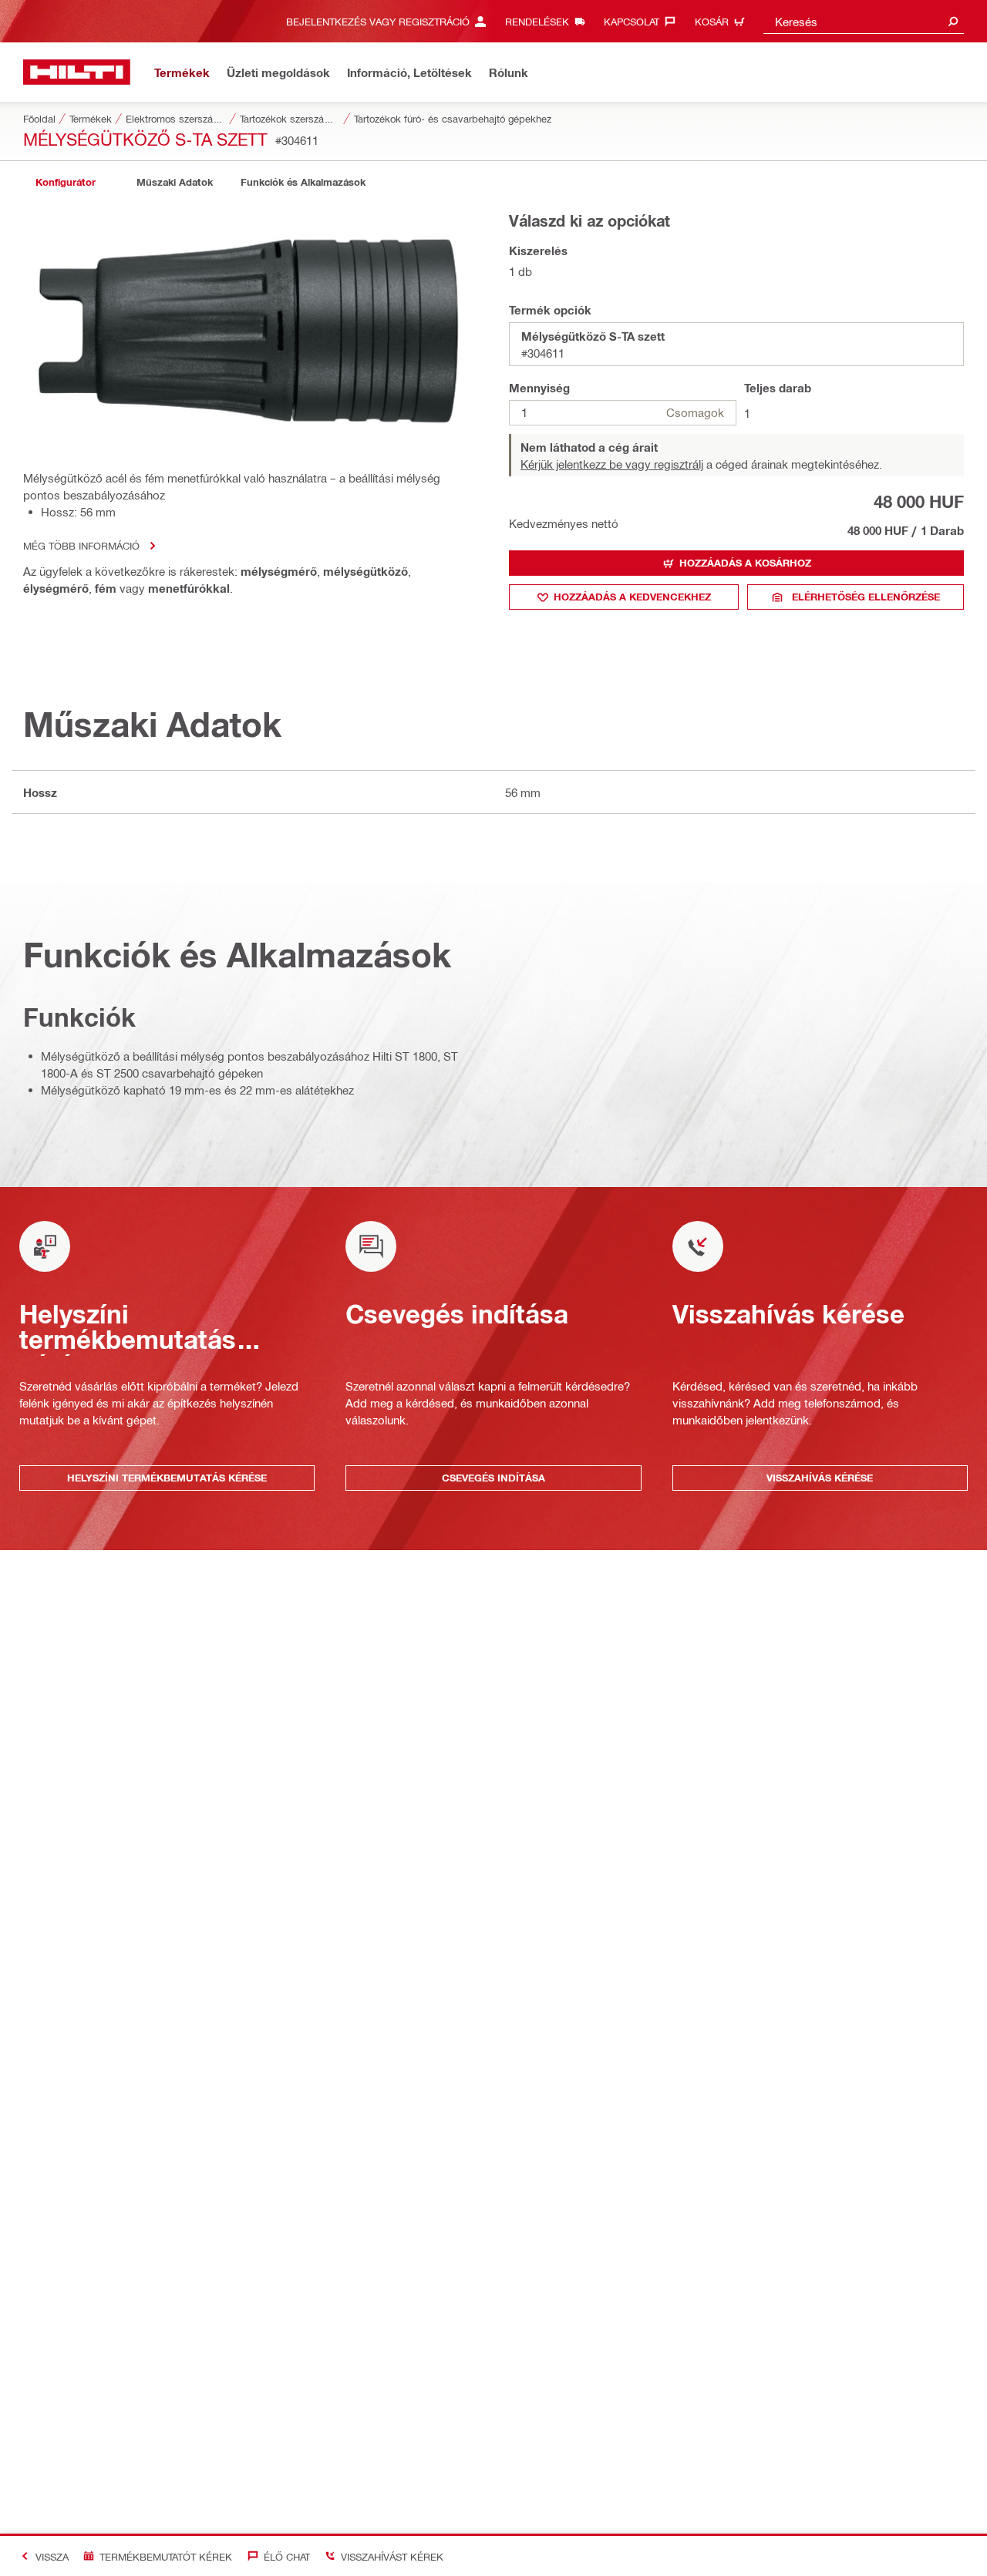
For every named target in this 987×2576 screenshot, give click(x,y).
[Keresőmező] (953, 21)
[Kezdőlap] (77, 72)
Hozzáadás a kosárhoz (745, 563)
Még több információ (81, 545)
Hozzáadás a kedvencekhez (632, 597)
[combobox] (864, 21)
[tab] (66, 182)
